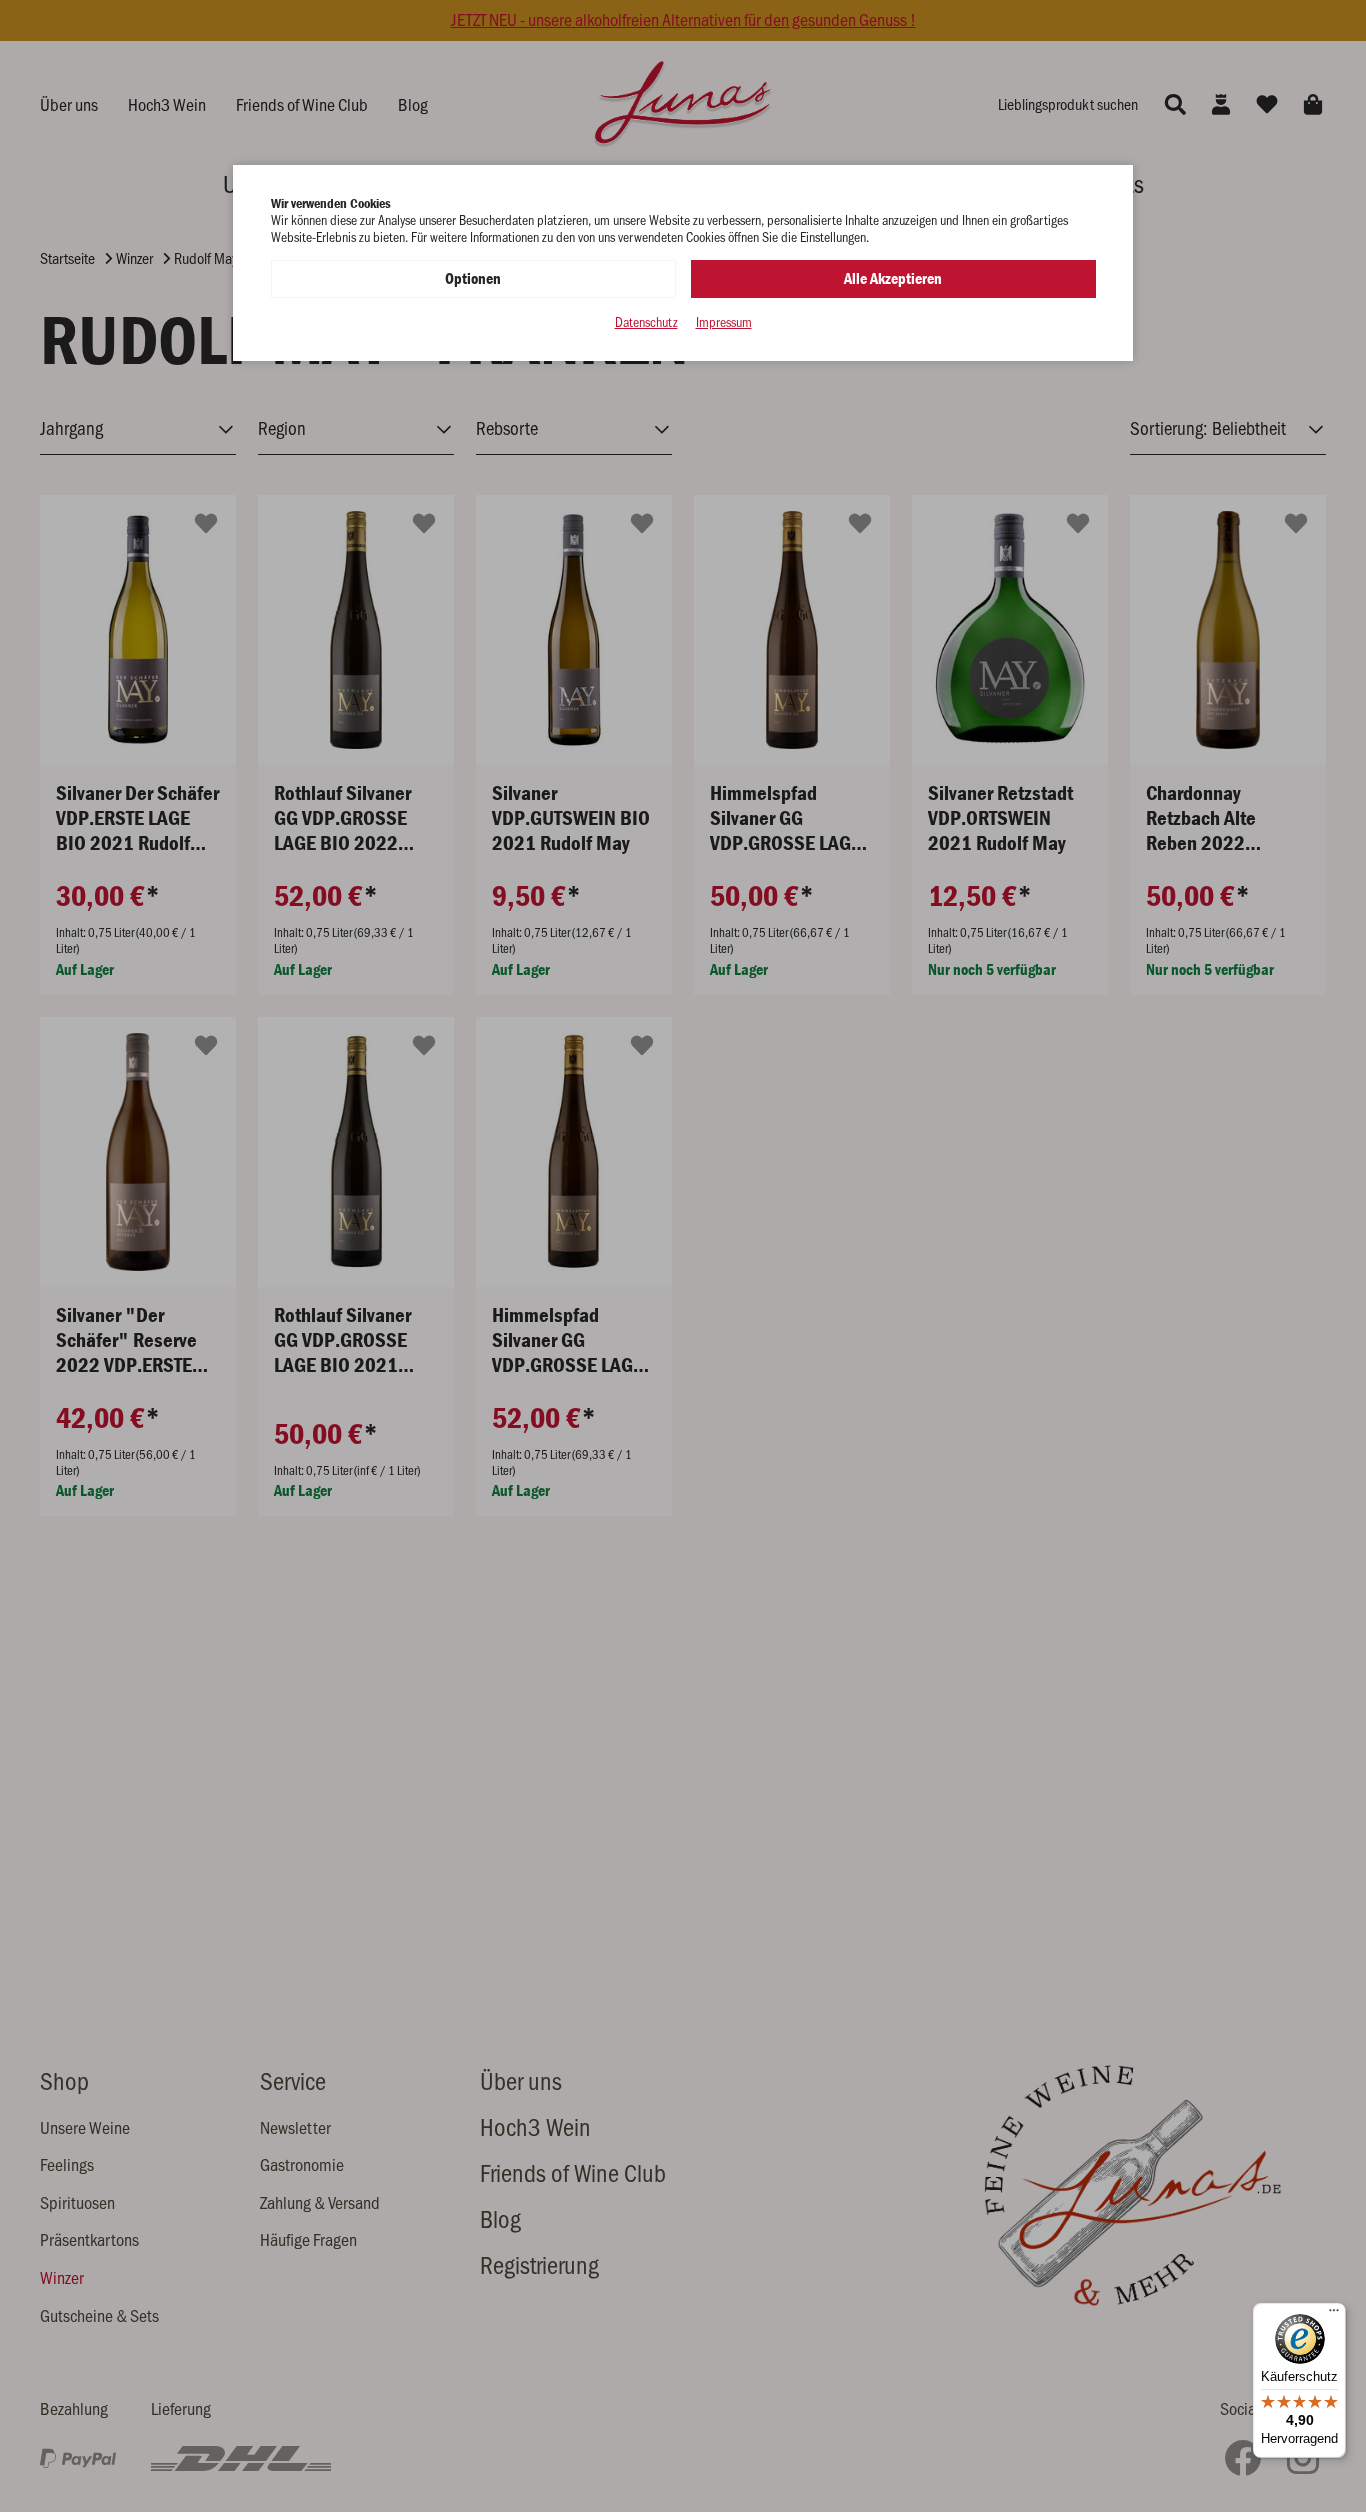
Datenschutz (646, 322)
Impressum (724, 322)
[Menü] (1334, 2315)
